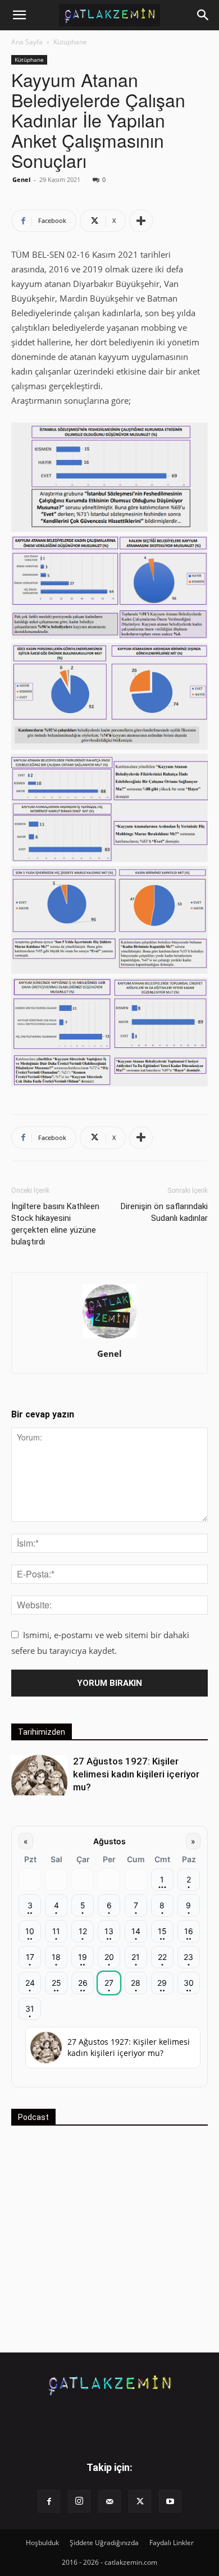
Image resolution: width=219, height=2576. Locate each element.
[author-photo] (109, 1338)
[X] (140, 2501)
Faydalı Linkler (172, 2543)
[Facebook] (49, 2501)
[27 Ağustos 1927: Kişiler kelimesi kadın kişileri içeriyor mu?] (39, 1775)
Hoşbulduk (42, 2543)
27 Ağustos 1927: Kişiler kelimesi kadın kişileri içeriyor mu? (136, 1774)
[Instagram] (79, 2501)
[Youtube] (170, 2501)
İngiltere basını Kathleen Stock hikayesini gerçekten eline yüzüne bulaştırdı (55, 1224)
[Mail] (109, 2501)
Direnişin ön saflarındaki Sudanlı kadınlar (164, 1212)
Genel (21, 179)
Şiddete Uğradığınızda (104, 2543)
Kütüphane (70, 42)
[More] (141, 221)
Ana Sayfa (27, 42)
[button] (19, 15)
